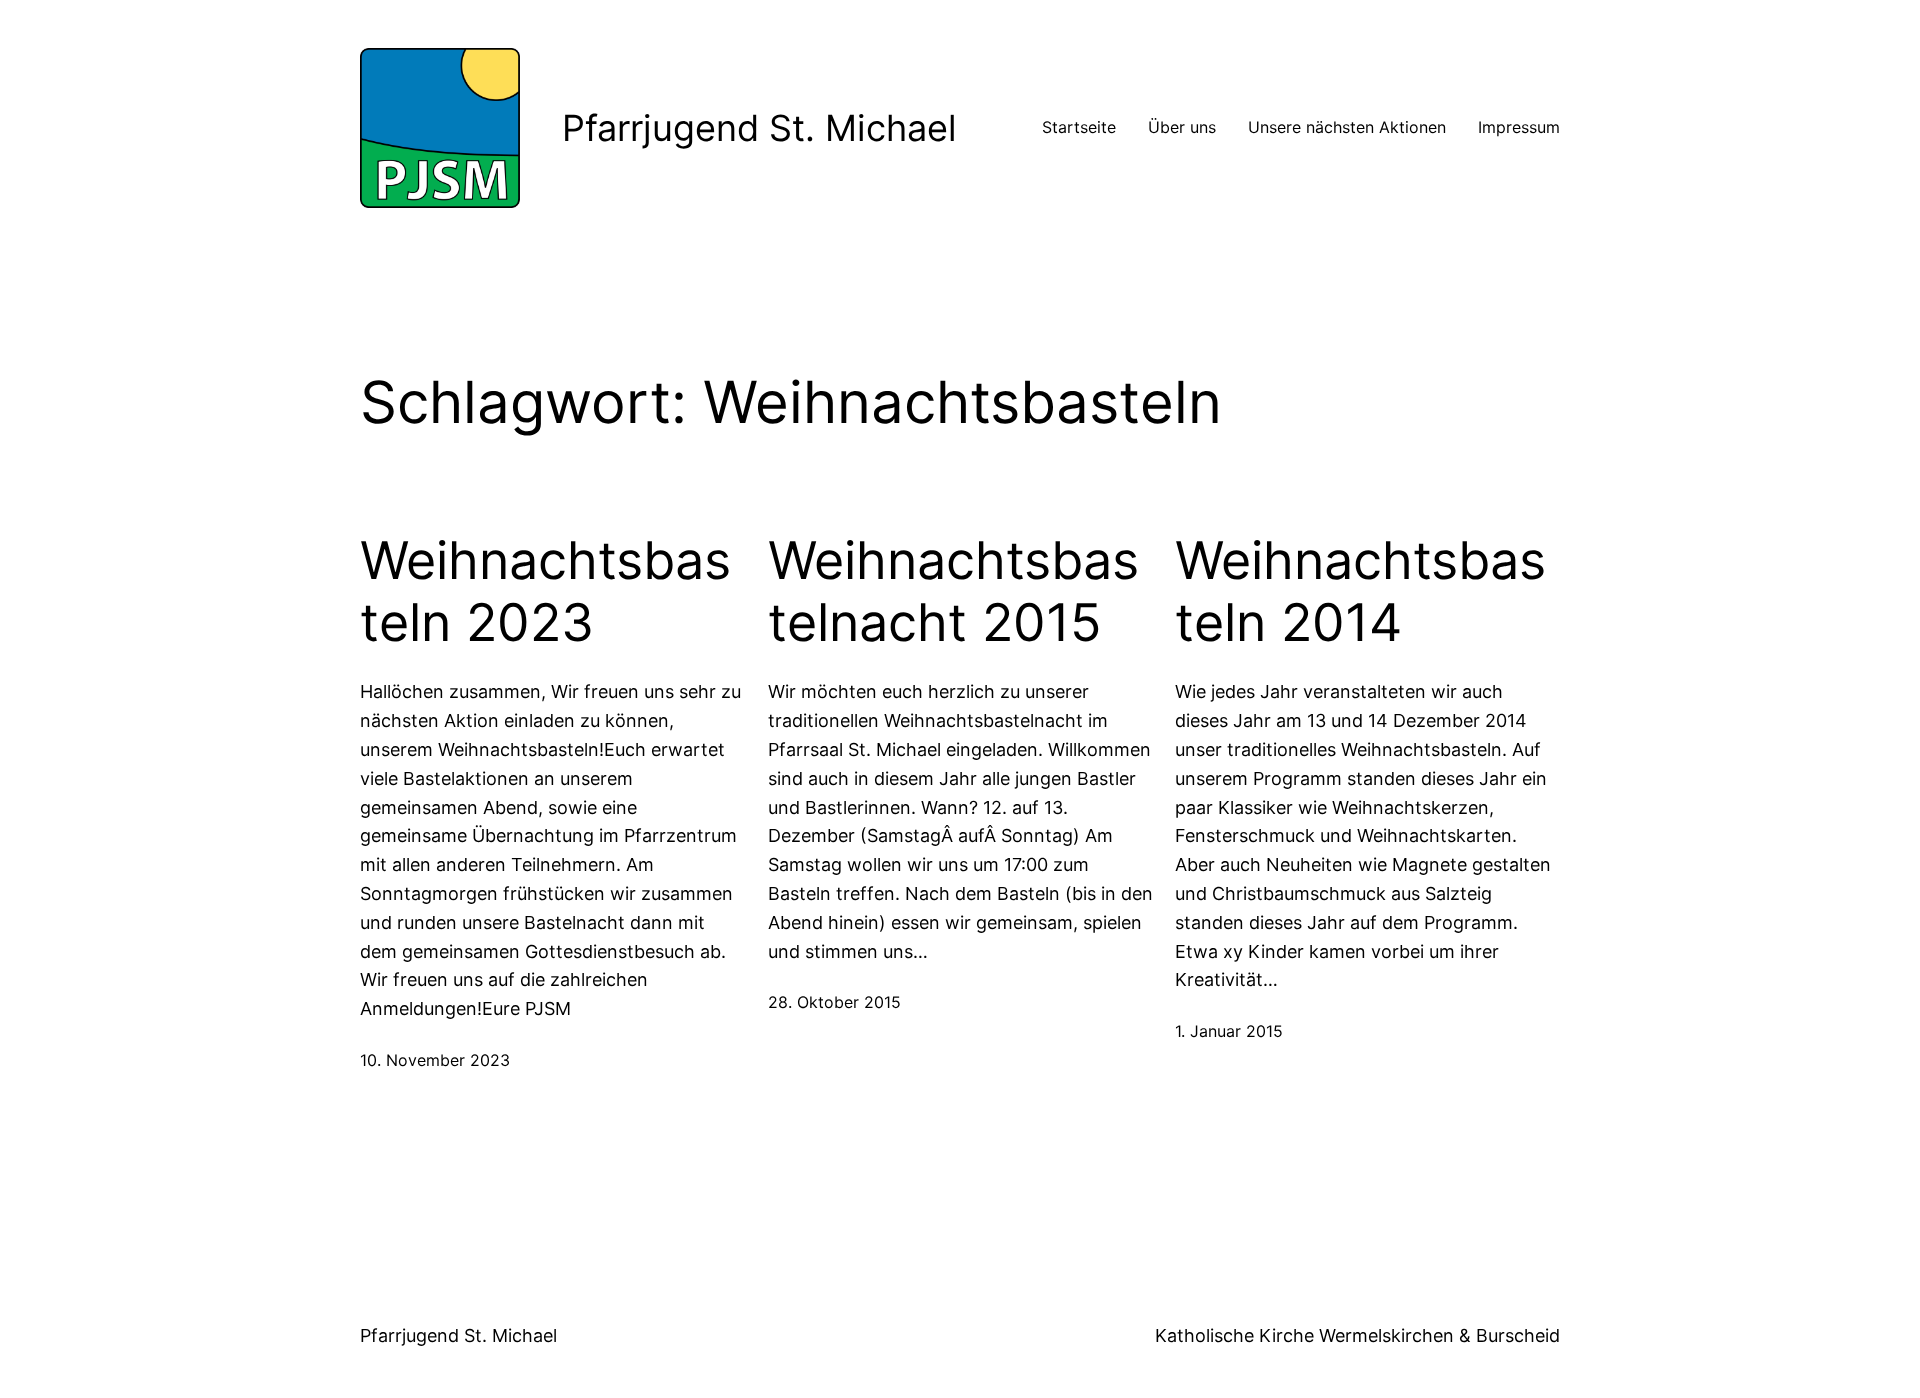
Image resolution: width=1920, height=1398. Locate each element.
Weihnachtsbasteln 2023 (545, 592)
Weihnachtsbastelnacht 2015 (953, 592)
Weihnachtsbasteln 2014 (1360, 592)
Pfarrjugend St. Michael (759, 128)
